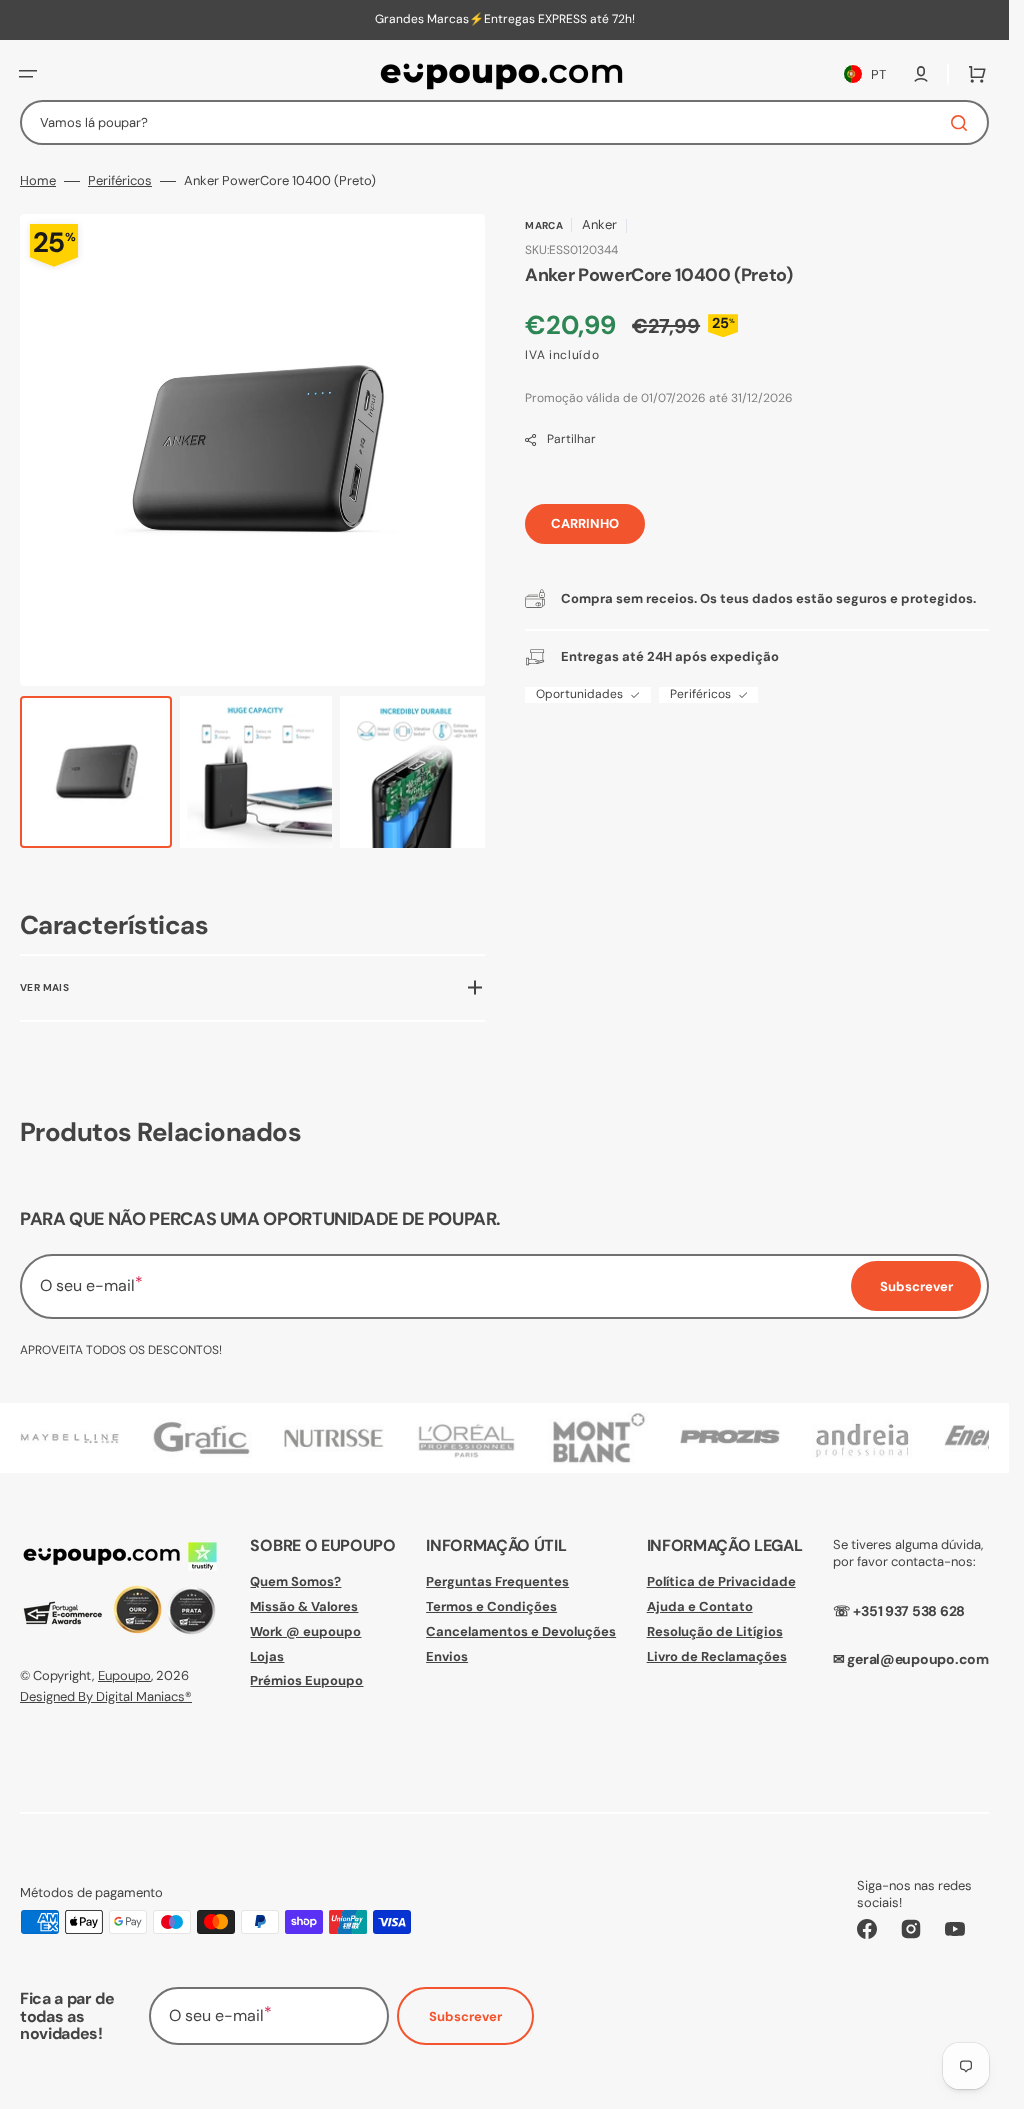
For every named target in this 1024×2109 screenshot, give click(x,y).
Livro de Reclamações (717, 1655)
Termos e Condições (491, 1605)
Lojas (267, 1655)
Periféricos (120, 181)
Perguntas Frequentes (497, 1581)
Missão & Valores (304, 1605)
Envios (447, 1655)
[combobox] (504, 122)
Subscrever (465, 2016)
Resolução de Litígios (715, 1630)
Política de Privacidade (721, 1581)
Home (38, 181)
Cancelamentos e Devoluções (521, 1630)
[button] (28, 74)
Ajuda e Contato (700, 1605)
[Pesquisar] (963, 123)
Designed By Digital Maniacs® (106, 1695)
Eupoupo (124, 1675)
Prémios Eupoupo (306, 1680)
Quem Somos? (295, 1581)
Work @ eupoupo (305, 1630)
